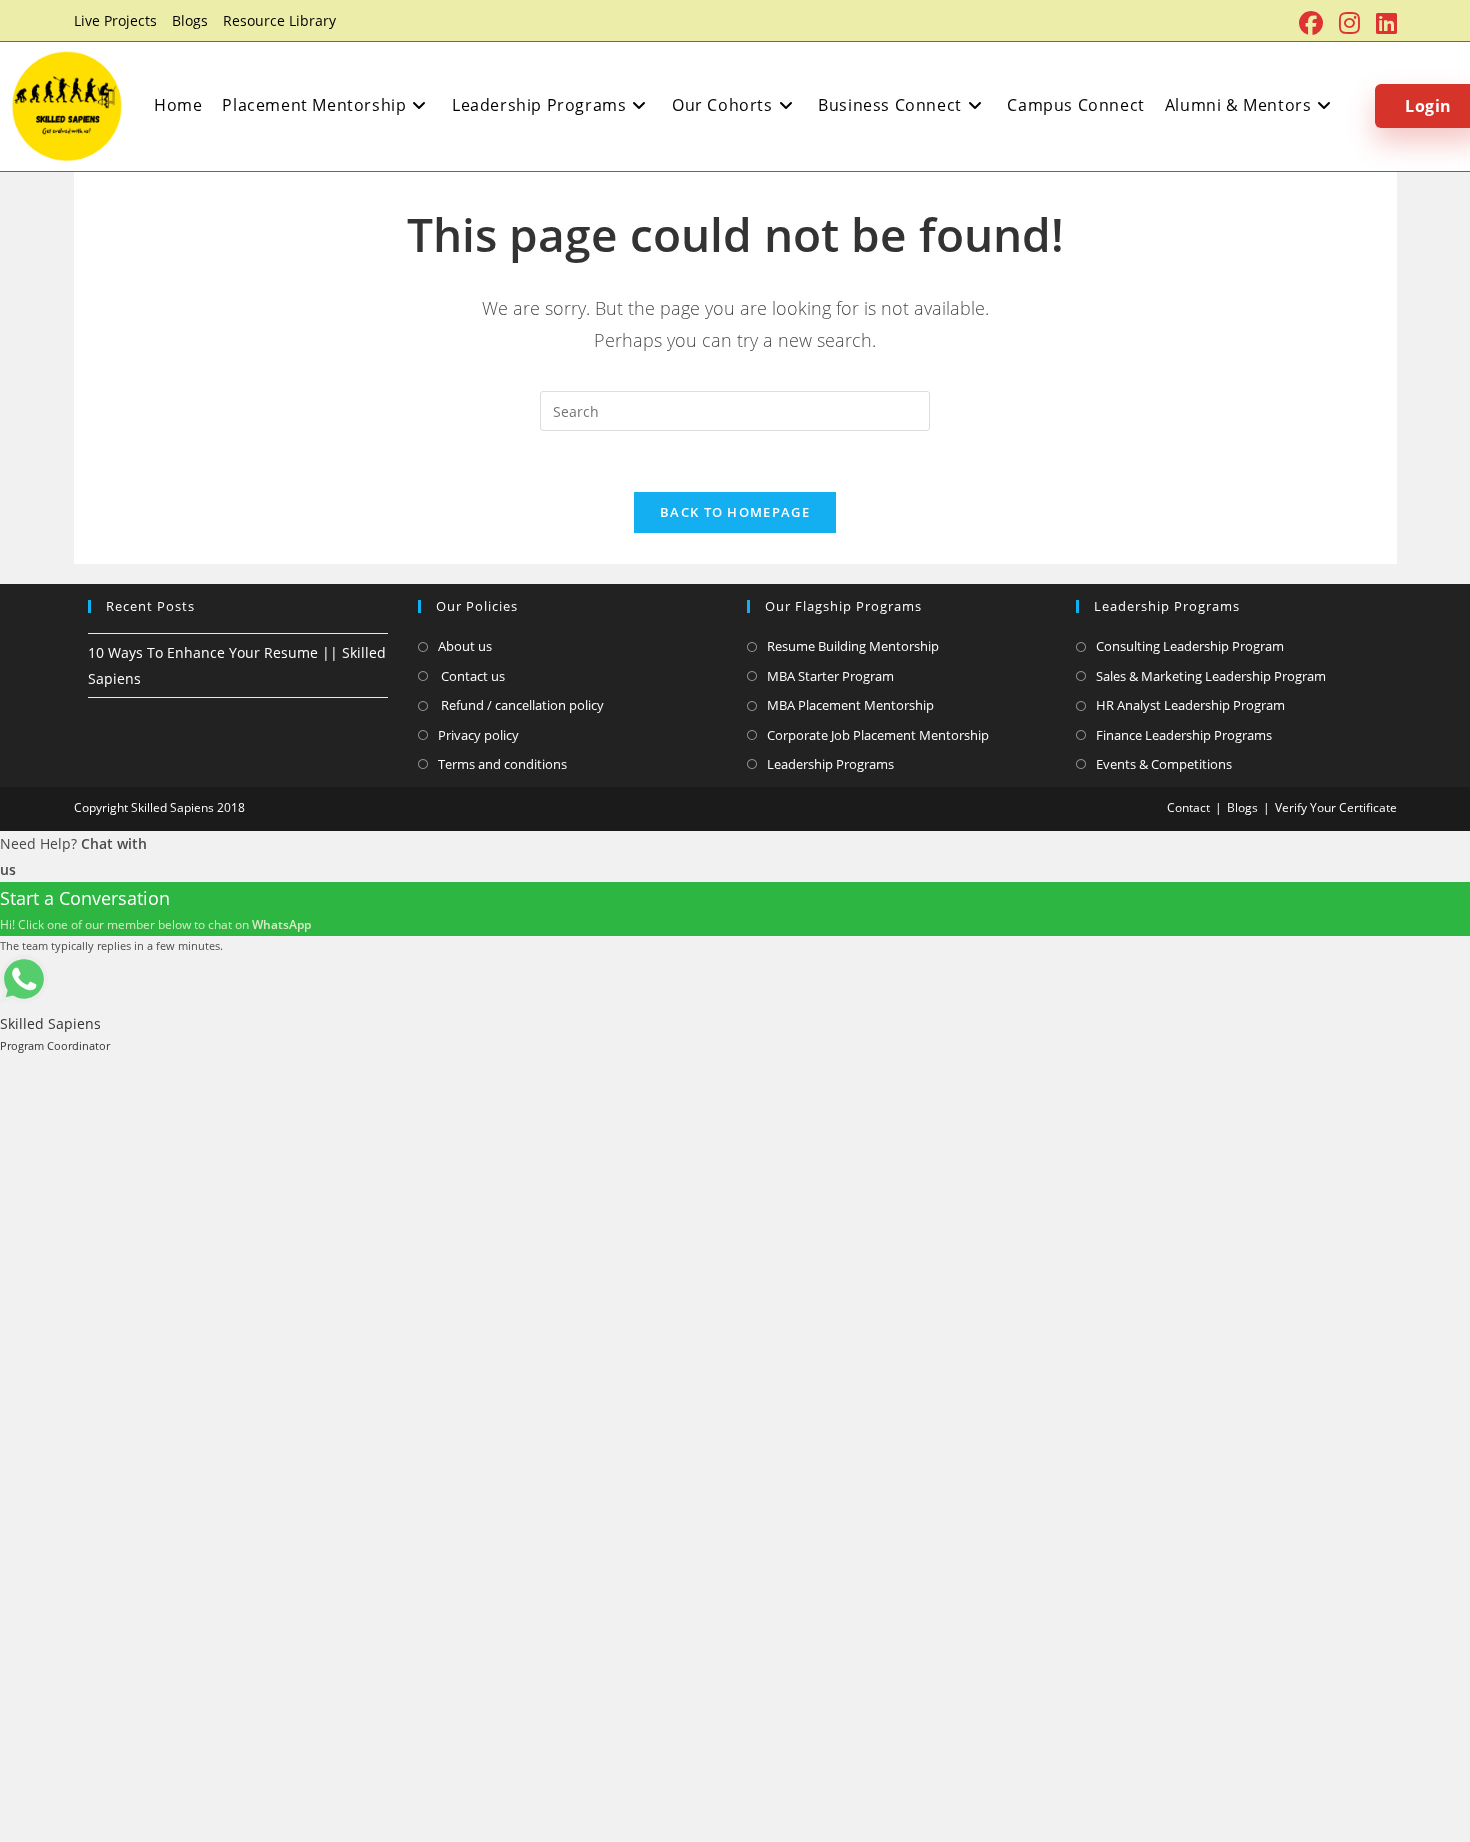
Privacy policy (478, 735)
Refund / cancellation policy (521, 705)
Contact (1188, 807)
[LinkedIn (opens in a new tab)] (1382, 23)
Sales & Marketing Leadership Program (1211, 676)
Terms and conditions (502, 764)
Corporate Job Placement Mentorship (878, 735)
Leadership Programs (830, 764)
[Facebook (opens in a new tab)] (1311, 23)
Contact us (471, 676)
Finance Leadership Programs (1184, 735)
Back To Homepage (735, 512)
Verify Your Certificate (1336, 807)
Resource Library (279, 20)
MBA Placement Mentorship (850, 705)
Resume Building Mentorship (853, 646)
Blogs (190, 20)
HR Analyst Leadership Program (1190, 705)
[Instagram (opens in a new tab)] (1349, 23)
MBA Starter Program (830, 676)
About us (465, 646)
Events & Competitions (1164, 764)
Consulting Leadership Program (1190, 646)
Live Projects (115, 20)
